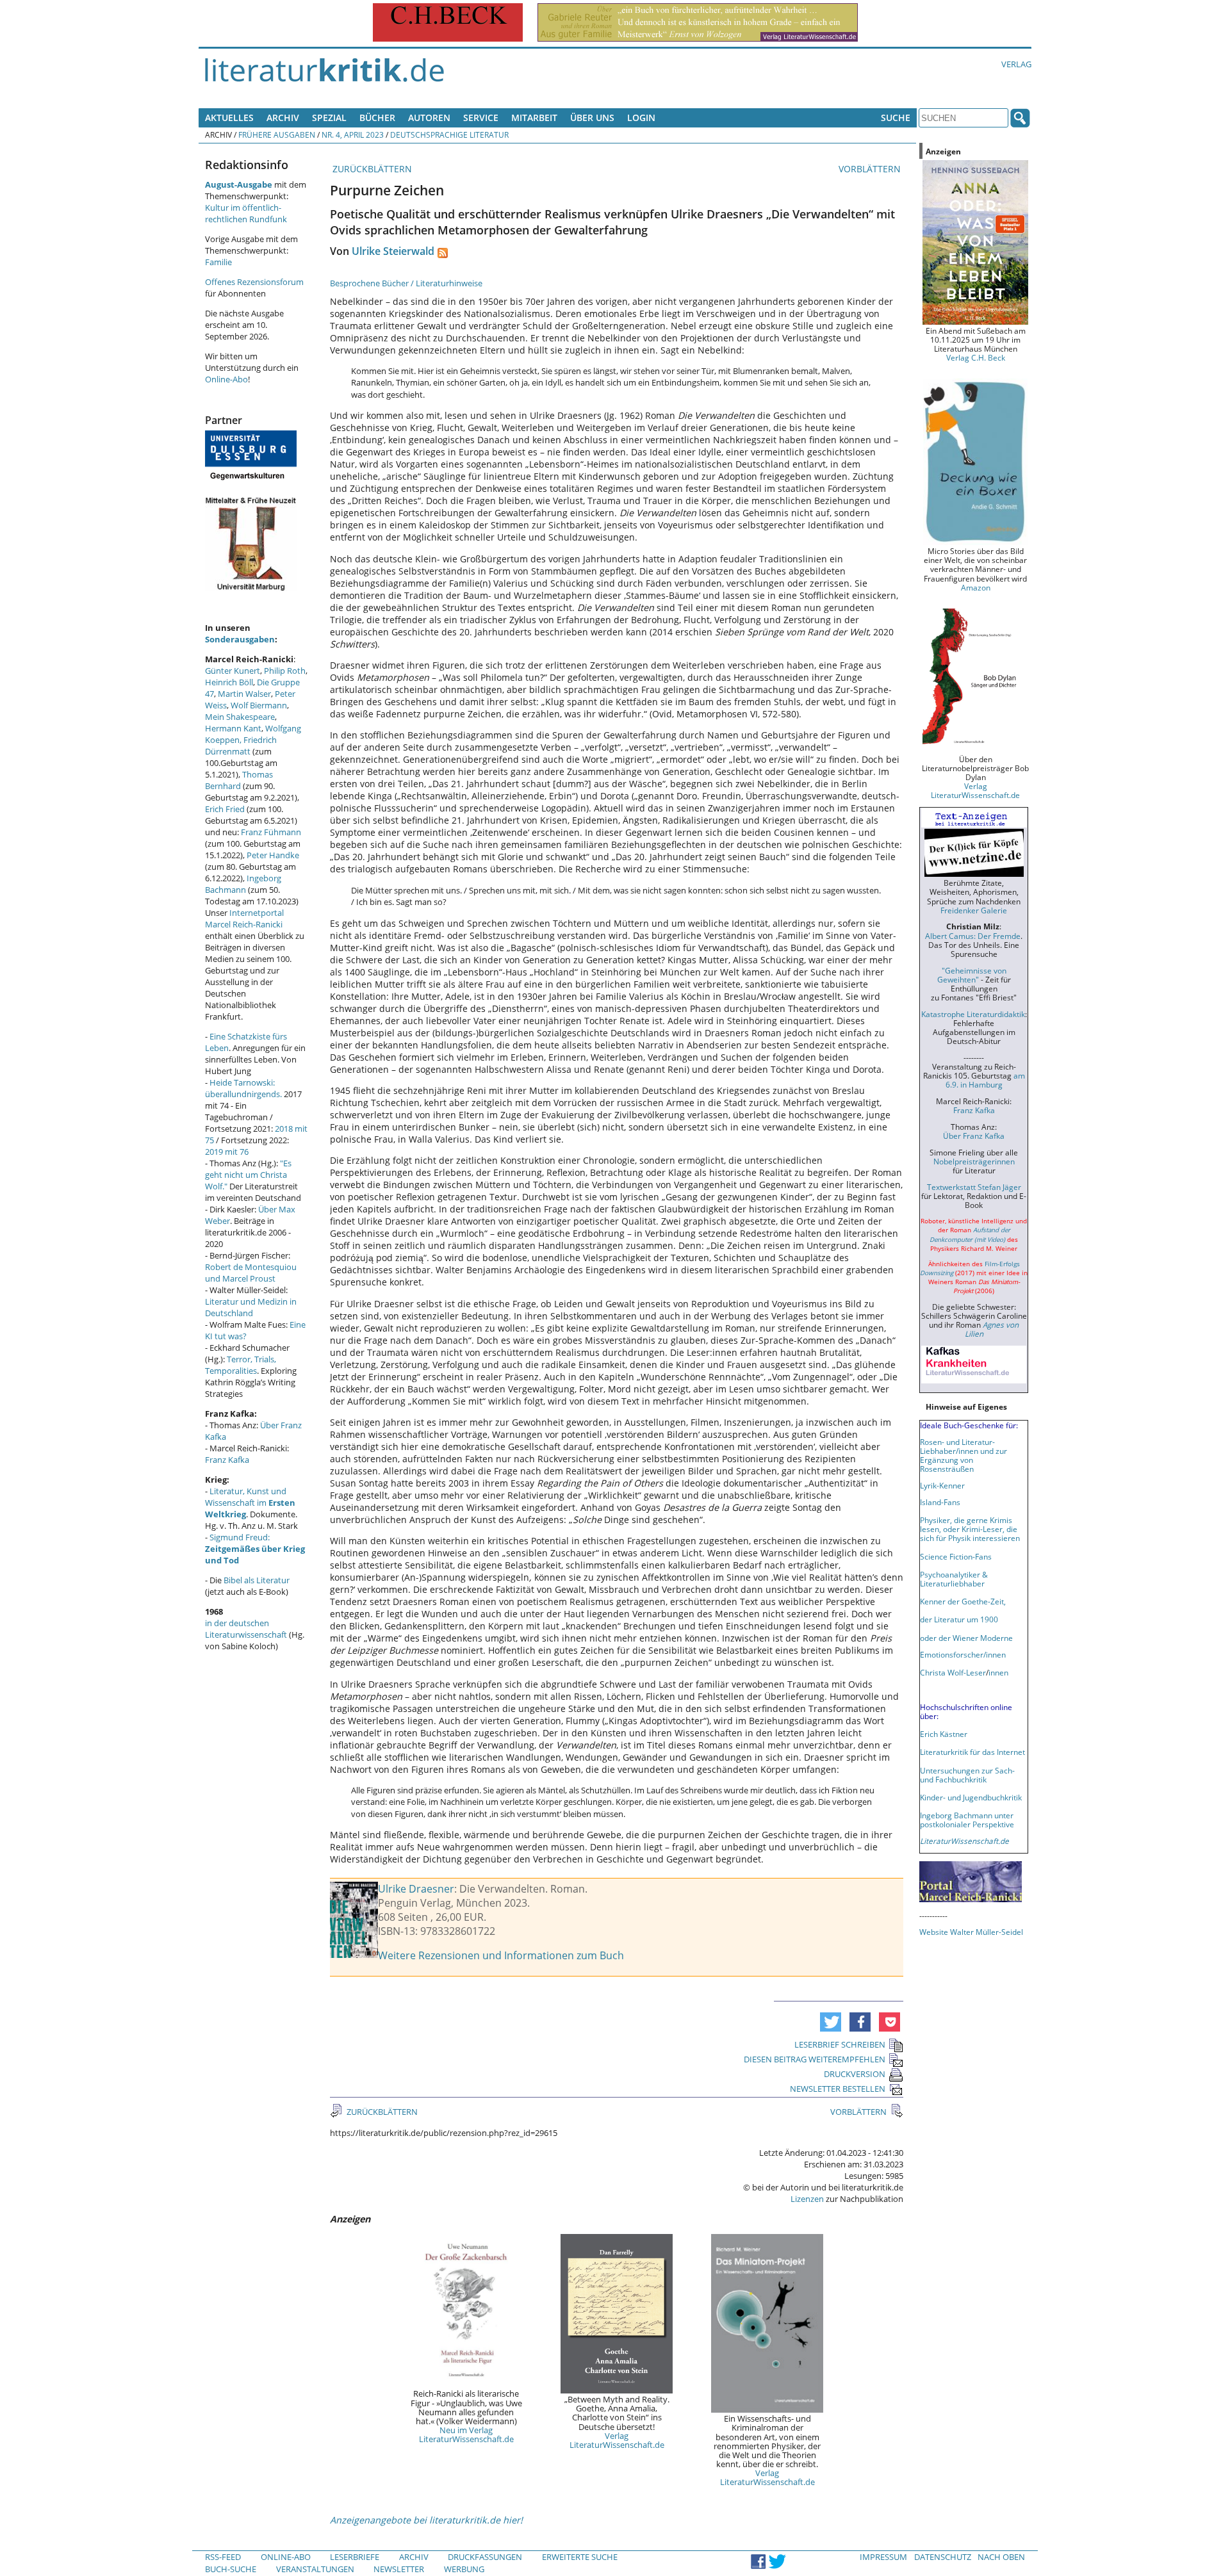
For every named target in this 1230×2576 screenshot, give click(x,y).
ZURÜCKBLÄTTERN (371, 169)
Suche (896, 118)
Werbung (464, 2569)
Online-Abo (226, 379)
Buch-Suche (231, 2569)
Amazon (976, 587)
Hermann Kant (233, 728)
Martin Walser (244, 694)
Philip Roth (285, 671)
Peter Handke (273, 855)
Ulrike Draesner (416, 1889)
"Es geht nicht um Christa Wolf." (248, 1175)
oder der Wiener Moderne (966, 1638)
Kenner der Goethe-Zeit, (963, 1601)
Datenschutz (943, 2557)
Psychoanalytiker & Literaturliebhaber (954, 1579)
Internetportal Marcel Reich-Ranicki (244, 918)
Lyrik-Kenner (942, 1485)
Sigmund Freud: (255, 1549)
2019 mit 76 (227, 1152)
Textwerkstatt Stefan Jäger (974, 1187)
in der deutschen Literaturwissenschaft (246, 1629)
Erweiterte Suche (580, 2557)
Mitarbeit (534, 118)
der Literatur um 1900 (959, 1619)
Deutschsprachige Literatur (449, 135)
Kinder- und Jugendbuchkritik (971, 1797)
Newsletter (399, 2569)
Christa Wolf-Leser (953, 1672)
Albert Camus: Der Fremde (973, 936)
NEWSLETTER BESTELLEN (838, 2089)
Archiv (283, 118)
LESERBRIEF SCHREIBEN (840, 2044)
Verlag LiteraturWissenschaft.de (617, 2440)
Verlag (1016, 64)
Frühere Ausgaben (277, 135)
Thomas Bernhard (239, 780)
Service (481, 118)
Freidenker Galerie (974, 910)
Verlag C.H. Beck (976, 357)
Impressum (883, 2557)
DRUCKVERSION (855, 2074)
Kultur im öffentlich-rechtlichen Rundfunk (246, 213)
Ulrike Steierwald (393, 251)
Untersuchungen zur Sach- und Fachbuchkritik (967, 1775)
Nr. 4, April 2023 (353, 135)
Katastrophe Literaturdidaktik (973, 1014)
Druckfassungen (485, 2557)
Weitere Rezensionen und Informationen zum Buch (501, 1955)
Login (641, 118)
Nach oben (1001, 2557)
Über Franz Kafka (974, 1136)
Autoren (429, 118)
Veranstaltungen (315, 2569)
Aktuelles (229, 118)
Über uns (592, 118)
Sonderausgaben (240, 639)
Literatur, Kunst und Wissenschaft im (250, 1503)
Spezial (329, 118)
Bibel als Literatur (257, 1580)
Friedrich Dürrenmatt (241, 746)
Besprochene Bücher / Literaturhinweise (406, 283)
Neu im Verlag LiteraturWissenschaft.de (466, 2434)
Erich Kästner (944, 1734)
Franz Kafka (227, 1460)
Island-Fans (940, 1502)
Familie (218, 262)
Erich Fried (225, 809)
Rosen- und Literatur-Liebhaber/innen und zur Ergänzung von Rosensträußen (963, 1455)
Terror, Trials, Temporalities (241, 1365)
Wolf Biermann (259, 705)
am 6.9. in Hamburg (985, 1080)
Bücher (377, 118)
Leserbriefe (355, 2557)
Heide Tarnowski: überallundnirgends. (243, 1088)
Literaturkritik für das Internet (972, 1752)
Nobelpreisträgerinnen (974, 1161)
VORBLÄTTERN (871, 169)
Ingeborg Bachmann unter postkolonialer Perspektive (967, 1820)
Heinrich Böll (229, 682)
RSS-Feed (223, 2557)
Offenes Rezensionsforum (254, 282)
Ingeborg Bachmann (243, 884)
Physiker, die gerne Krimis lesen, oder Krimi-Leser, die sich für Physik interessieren (970, 1529)
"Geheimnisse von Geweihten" (972, 975)
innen (998, 1672)
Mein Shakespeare (240, 717)
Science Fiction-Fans (956, 1556)
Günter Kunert (233, 671)
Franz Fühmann (271, 832)
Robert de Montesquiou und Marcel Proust (251, 1273)
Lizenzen (807, 2199)
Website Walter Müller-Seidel (971, 1932)
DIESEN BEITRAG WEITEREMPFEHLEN (815, 2059)
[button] (831, 2022)
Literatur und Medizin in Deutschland (251, 1307)
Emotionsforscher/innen (963, 1654)
